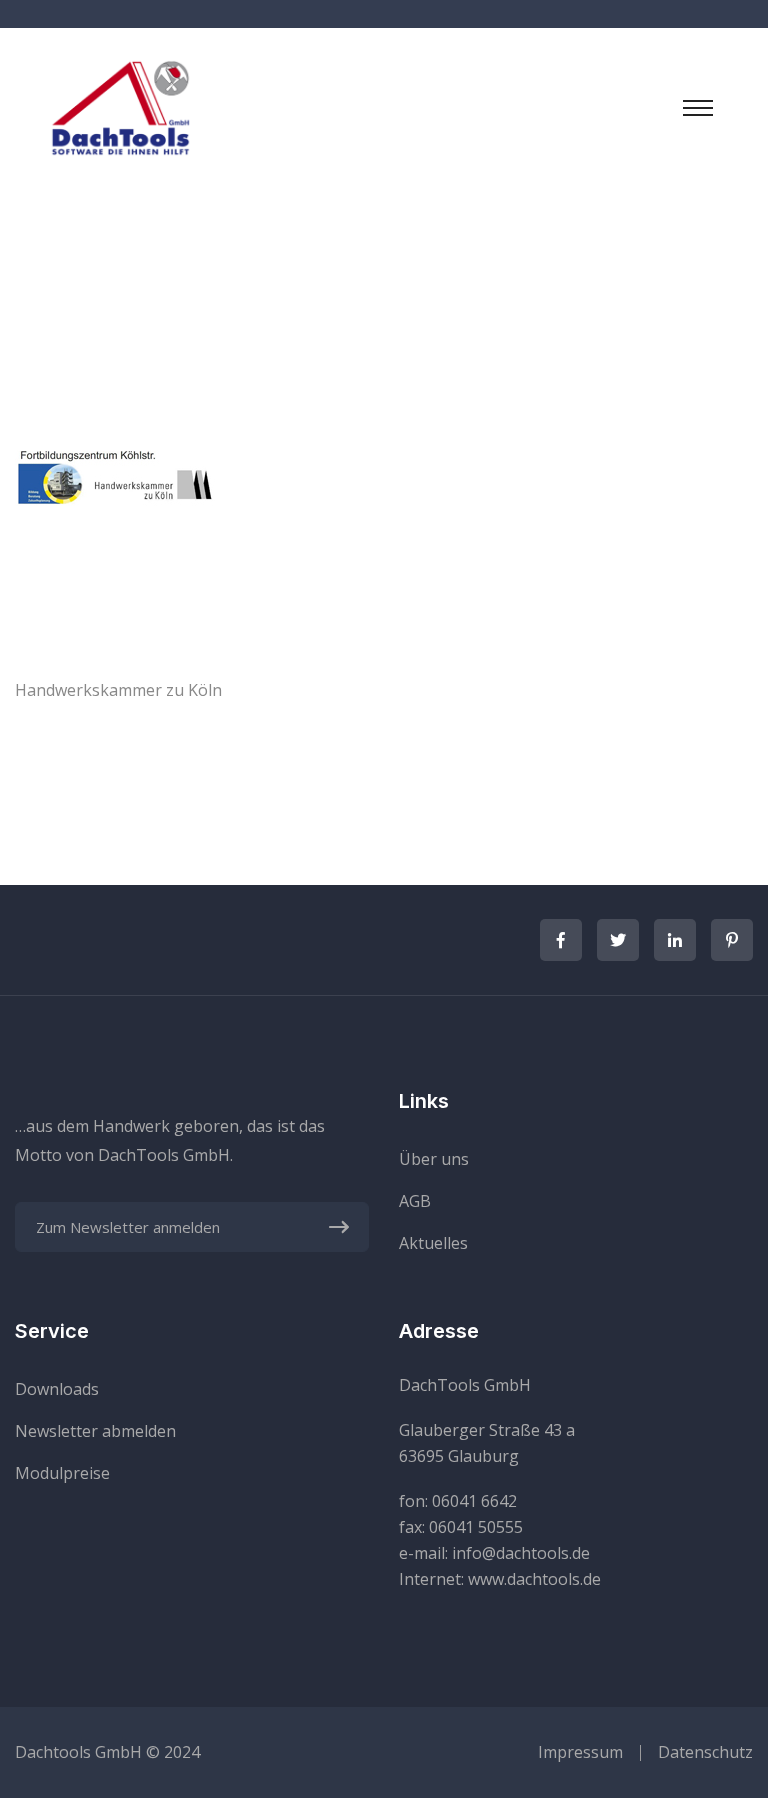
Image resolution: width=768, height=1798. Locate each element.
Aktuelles (433, 1243)
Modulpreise (62, 1473)
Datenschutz (705, 1752)
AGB (415, 1201)
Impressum (580, 1752)
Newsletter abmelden (95, 1431)
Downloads (57, 1389)
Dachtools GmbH (78, 1752)
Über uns (434, 1159)
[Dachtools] (120, 106)
